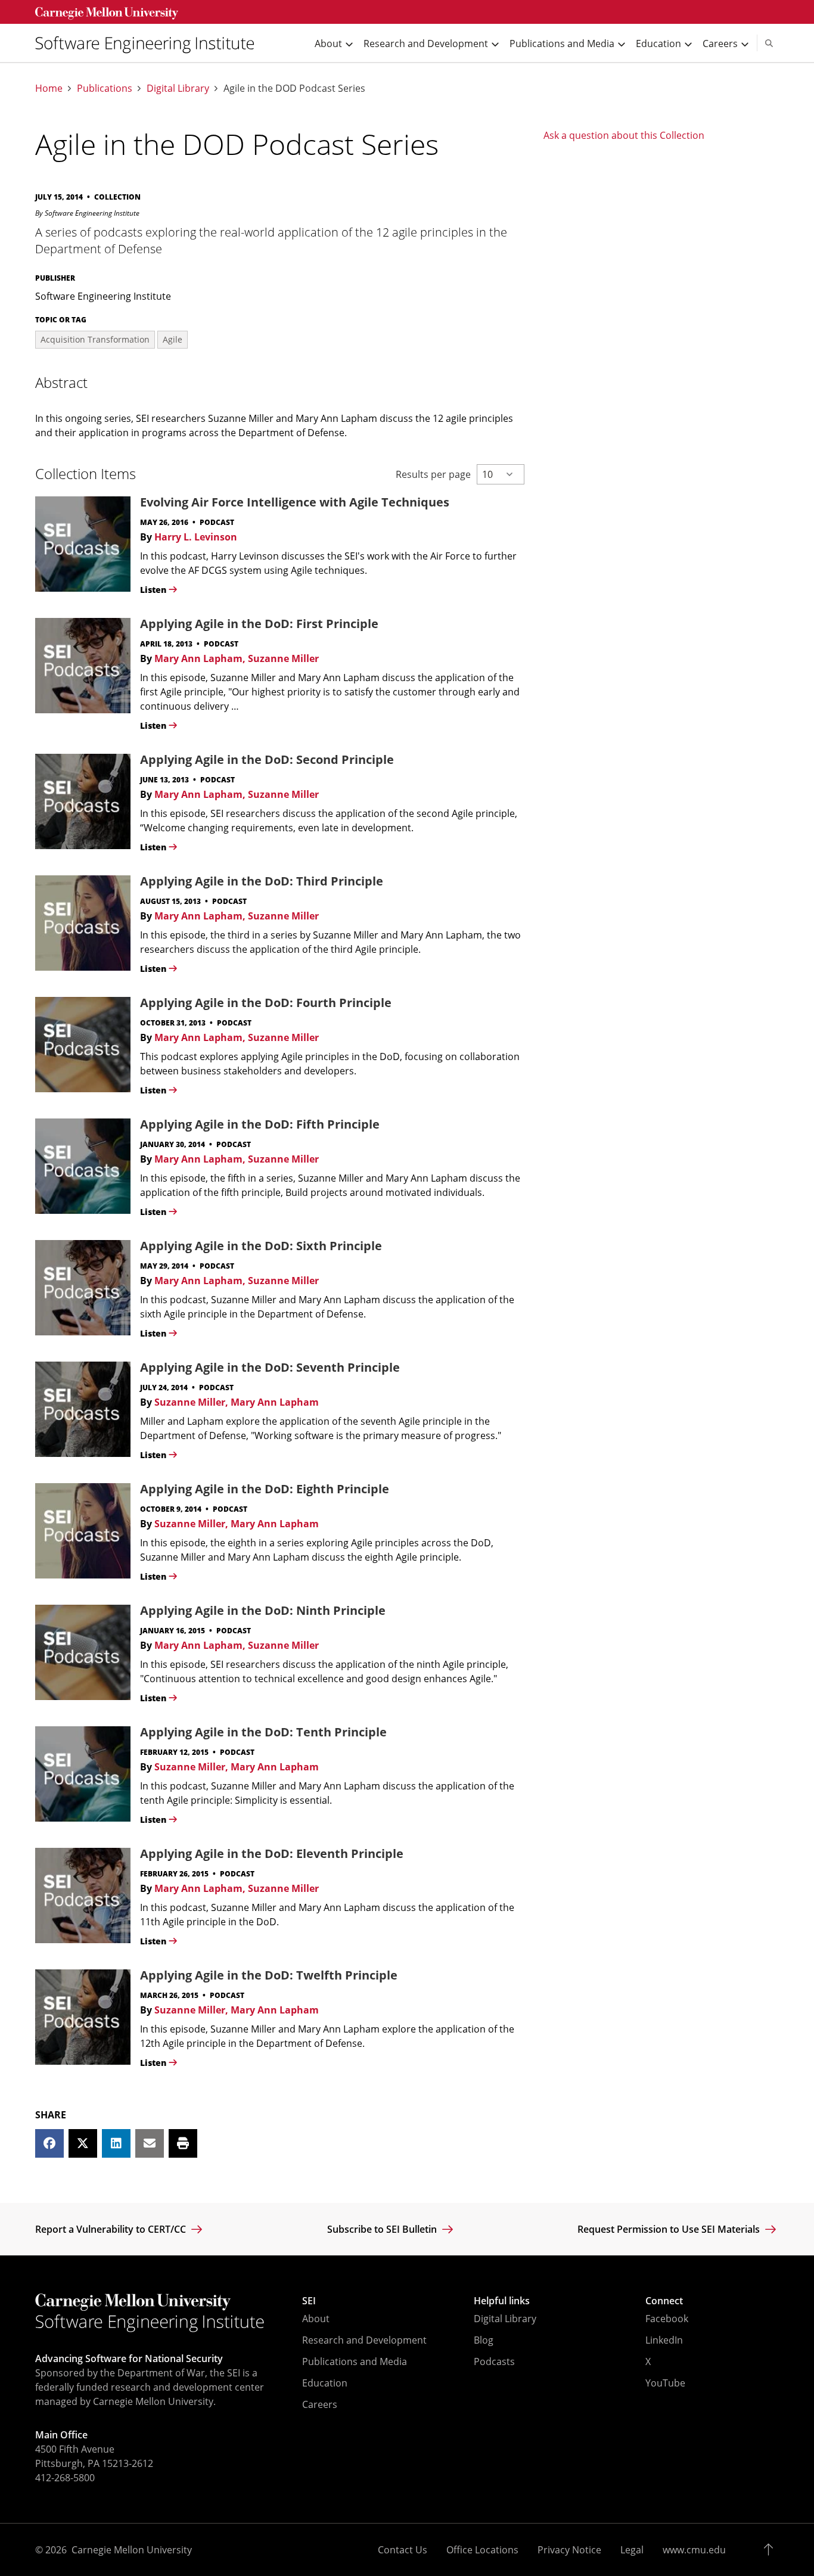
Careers (320, 2404)
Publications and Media (355, 2361)
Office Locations (482, 2550)
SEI (309, 2301)
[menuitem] (150, 43)
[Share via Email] (150, 2143)
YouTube (665, 2383)
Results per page (433, 474)
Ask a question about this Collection (624, 135)
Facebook (667, 2319)
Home (49, 88)
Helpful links (502, 2301)
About (316, 2319)
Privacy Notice (569, 2550)
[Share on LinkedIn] (116, 2143)
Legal (632, 2550)
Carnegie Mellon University (132, 2550)
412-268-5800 (65, 2478)
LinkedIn (664, 2340)
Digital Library (178, 88)
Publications (105, 88)
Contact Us (403, 2550)
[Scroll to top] (771, 2550)
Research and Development (364, 2340)
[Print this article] (183, 2143)
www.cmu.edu (694, 2550)
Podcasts (494, 2361)
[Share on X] (83, 2143)
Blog (484, 2340)
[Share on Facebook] (49, 2143)
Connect (664, 2301)
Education (325, 2383)
